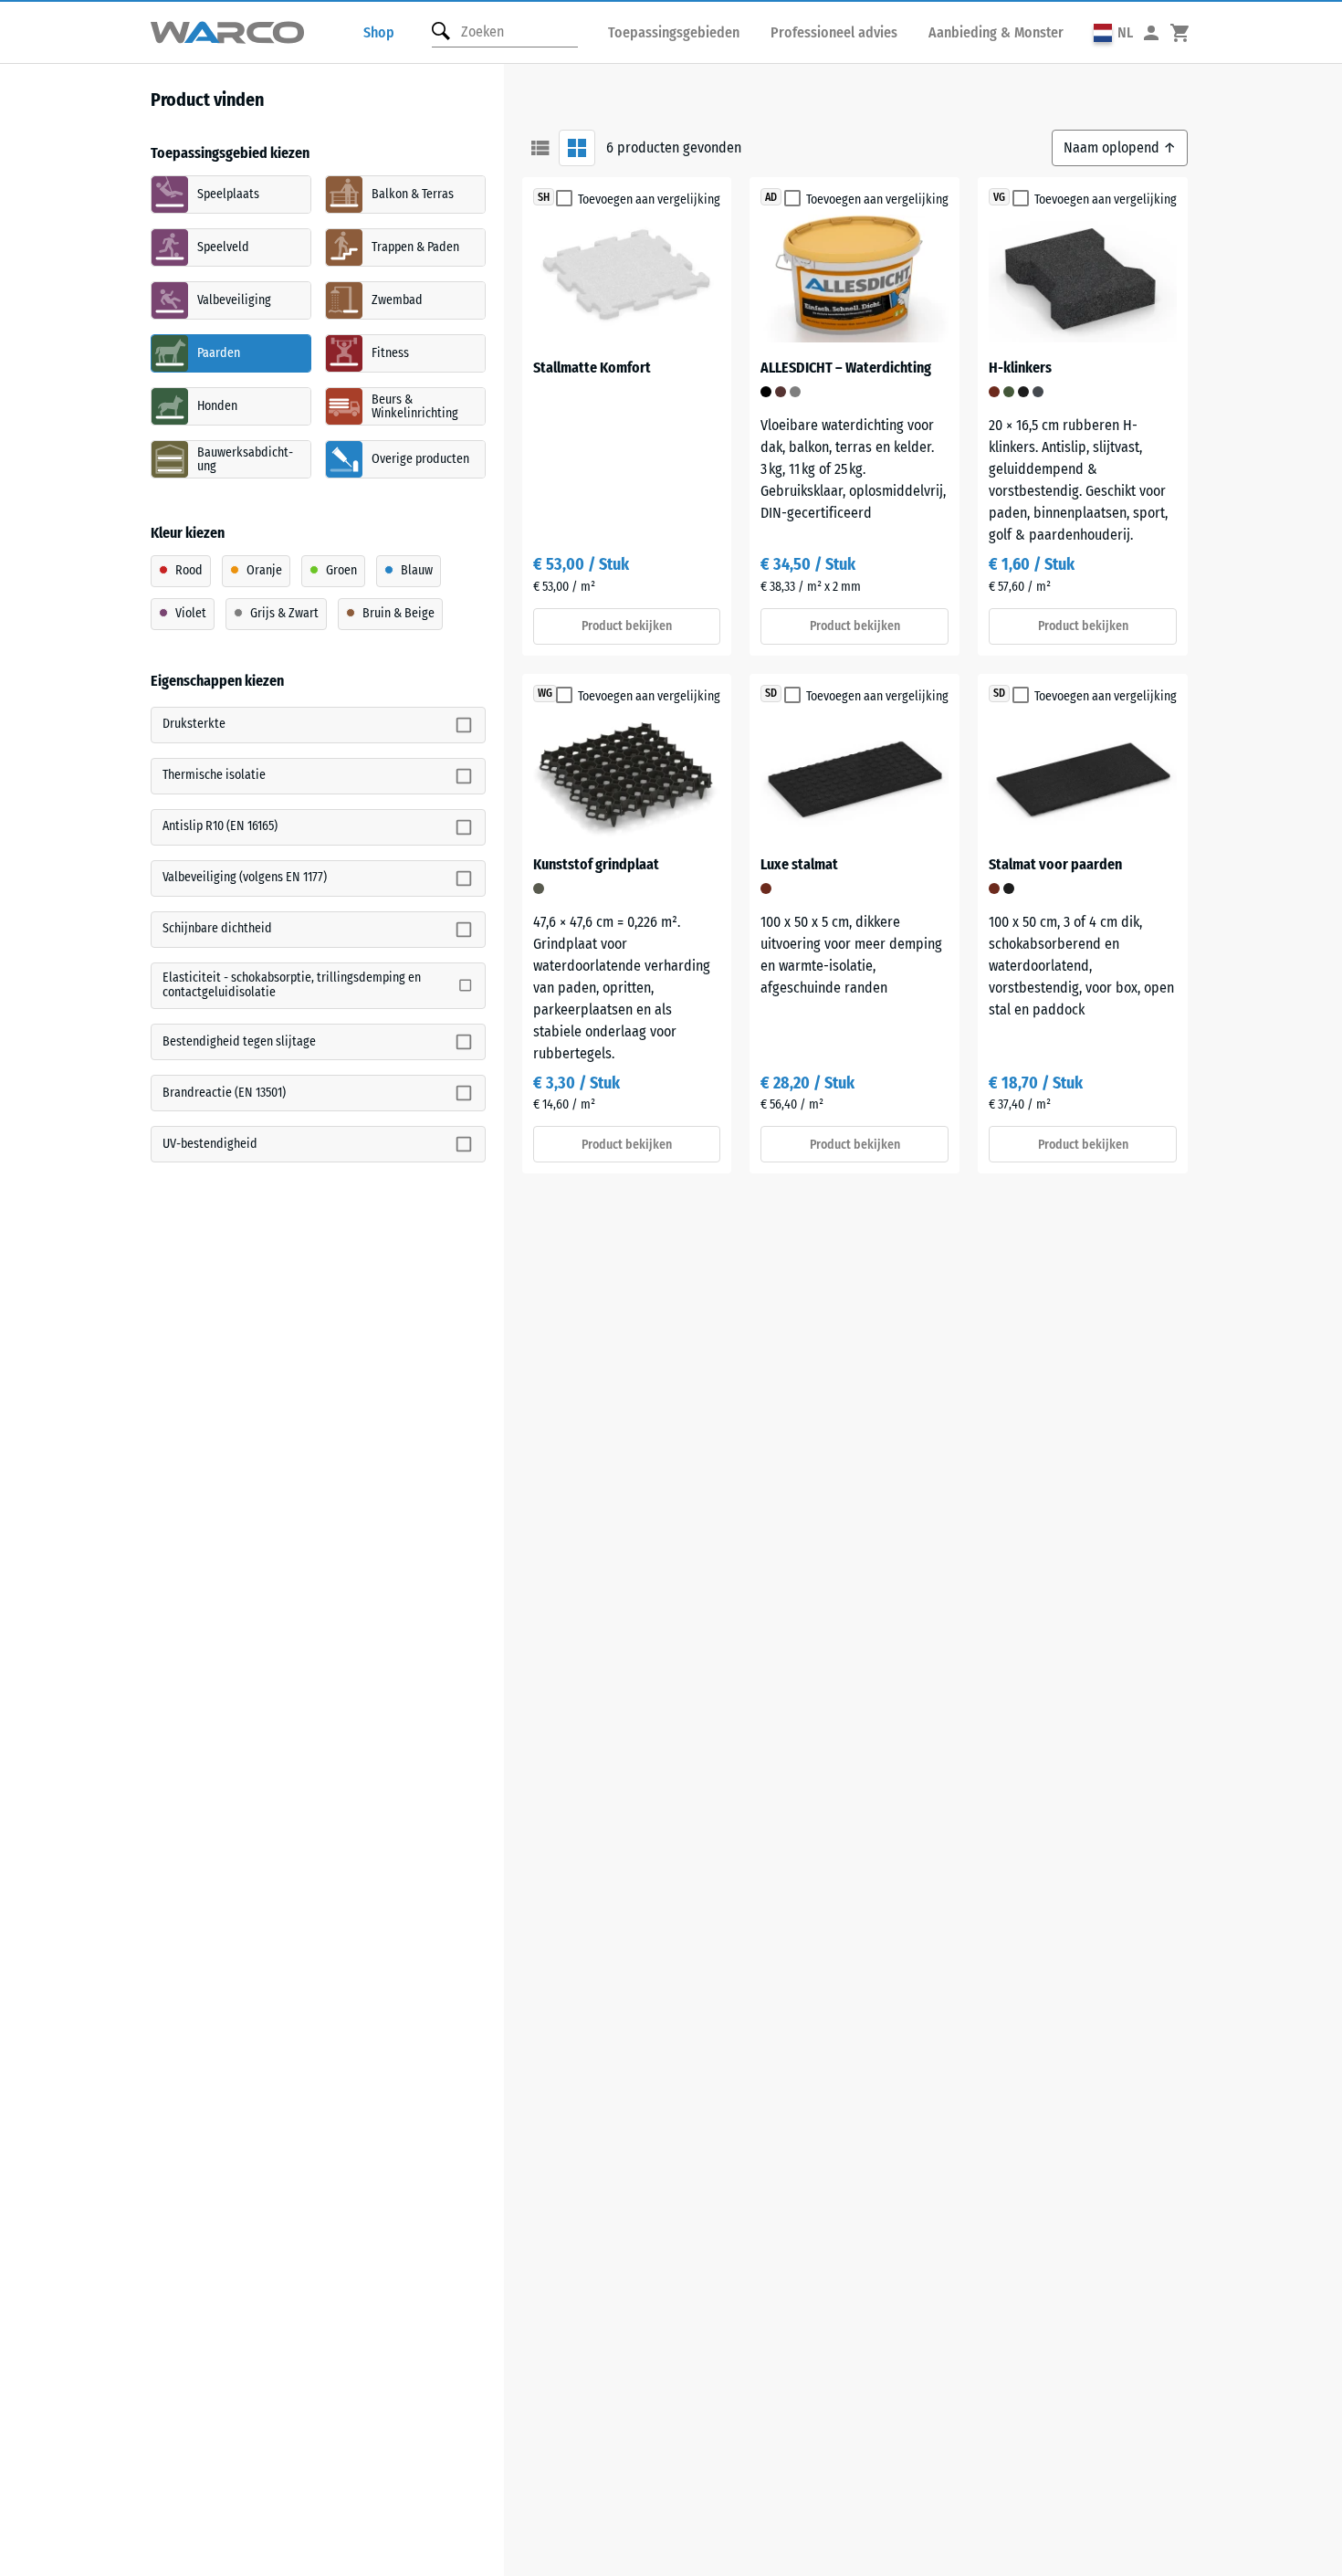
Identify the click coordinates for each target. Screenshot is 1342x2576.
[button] (1113, 32)
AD (771, 197)
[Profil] (1151, 32)
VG (999, 197)
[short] (540, 148)
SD (771, 693)
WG (545, 693)
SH (544, 197)
